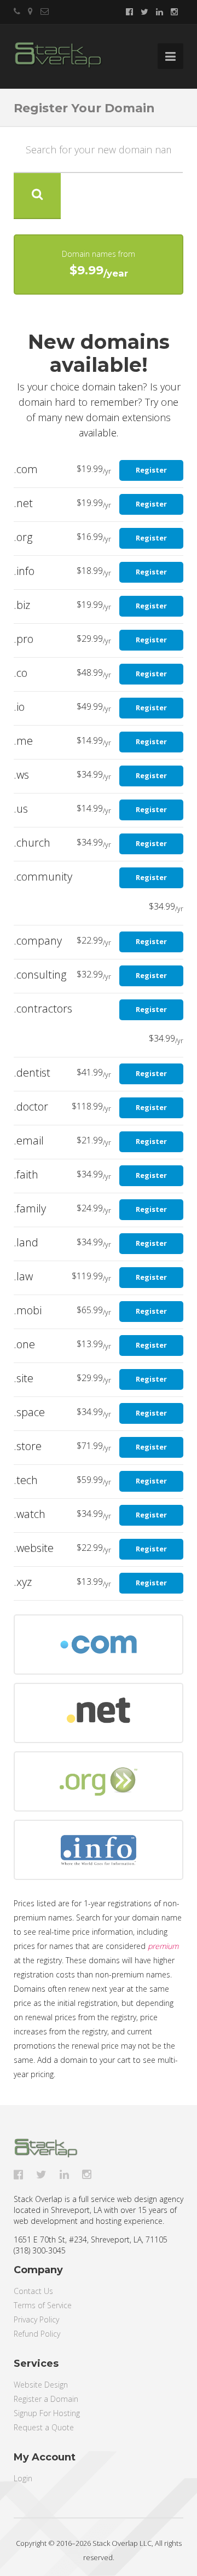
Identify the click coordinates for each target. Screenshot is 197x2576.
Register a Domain (46, 2399)
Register (151, 470)
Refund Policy (37, 2334)
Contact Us (33, 2291)
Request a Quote (44, 2427)
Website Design (41, 2385)
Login (23, 2478)
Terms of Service (43, 2305)
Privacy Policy (36, 2319)
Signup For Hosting (47, 2413)
